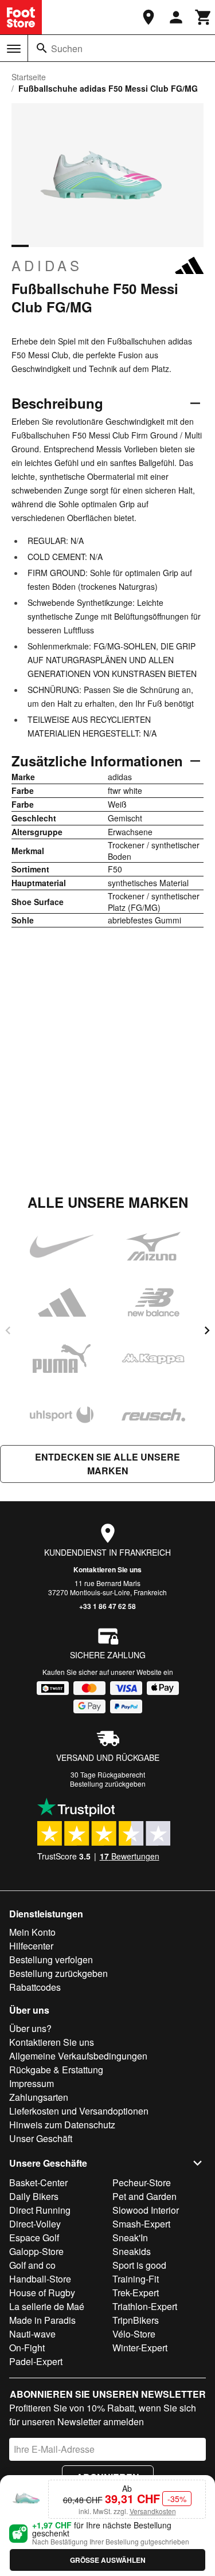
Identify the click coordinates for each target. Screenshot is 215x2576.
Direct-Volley (35, 2224)
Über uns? (30, 2028)
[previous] (8, 1330)
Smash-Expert (141, 2224)
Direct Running (40, 2210)
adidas (47, 265)
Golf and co (32, 2265)
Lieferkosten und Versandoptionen (79, 2111)
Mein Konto (32, 1932)
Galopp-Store (36, 2251)
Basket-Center (38, 2182)
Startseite (29, 77)
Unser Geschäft (41, 2138)
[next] (207, 1330)
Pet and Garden (144, 2196)
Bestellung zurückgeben (108, 1784)
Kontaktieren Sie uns (107, 1569)
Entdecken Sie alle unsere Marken (107, 1464)
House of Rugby (42, 2293)
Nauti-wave (32, 2334)
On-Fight (27, 2348)
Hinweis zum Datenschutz (62, 2125)
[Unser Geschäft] (148, 17)
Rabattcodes (35, 1987)
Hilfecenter (31, 1946)
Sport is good (139, 2265)
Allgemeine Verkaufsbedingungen (78, 2056)
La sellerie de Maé (47, 2306)
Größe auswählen (108, 2560)
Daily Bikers (34, 2196)
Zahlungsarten (39, 2097)
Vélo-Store (134, 2334)
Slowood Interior (146, 2210)
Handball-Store (40, 2279)
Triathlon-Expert (145, 2306)
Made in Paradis (42, 2320)
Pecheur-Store (142, 2182)
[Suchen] (42, 48)
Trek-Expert (136, 2293)
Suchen (67, 48)
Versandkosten (153, 2511)
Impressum (32, 2083)
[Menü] (14, 49)
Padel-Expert (36, 2361)
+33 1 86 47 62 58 (107, 1606)
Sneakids (132, 2251)
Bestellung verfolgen (51, 1960)
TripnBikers (136, 2320)
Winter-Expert (140, 2348)
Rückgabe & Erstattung (56, 2070)
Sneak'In (130, 2238)
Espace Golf (34, 2238)
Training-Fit (136, 2279)
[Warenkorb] (204, 17)
